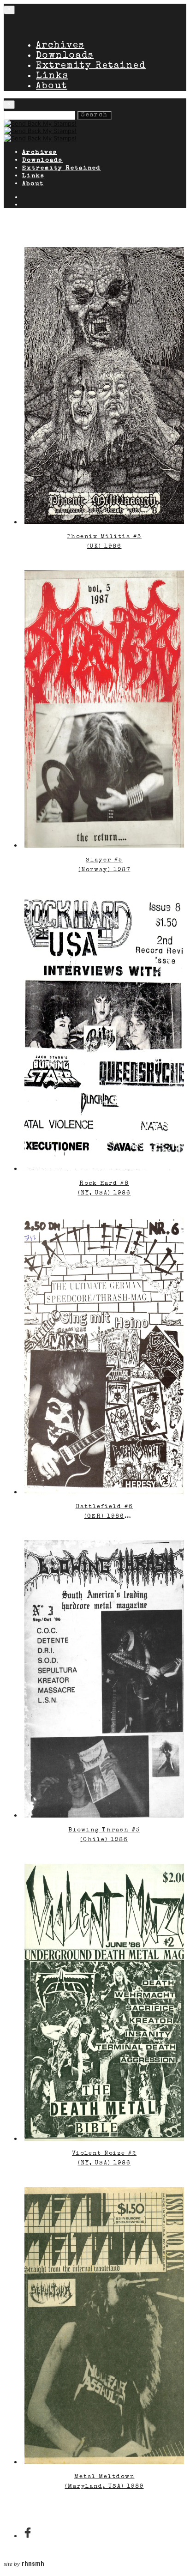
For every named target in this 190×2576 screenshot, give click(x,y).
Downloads (65, 56)
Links (52, 76)
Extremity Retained (91, 66)
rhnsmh (33, 2564)
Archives (60, 46)
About (52, 86)
